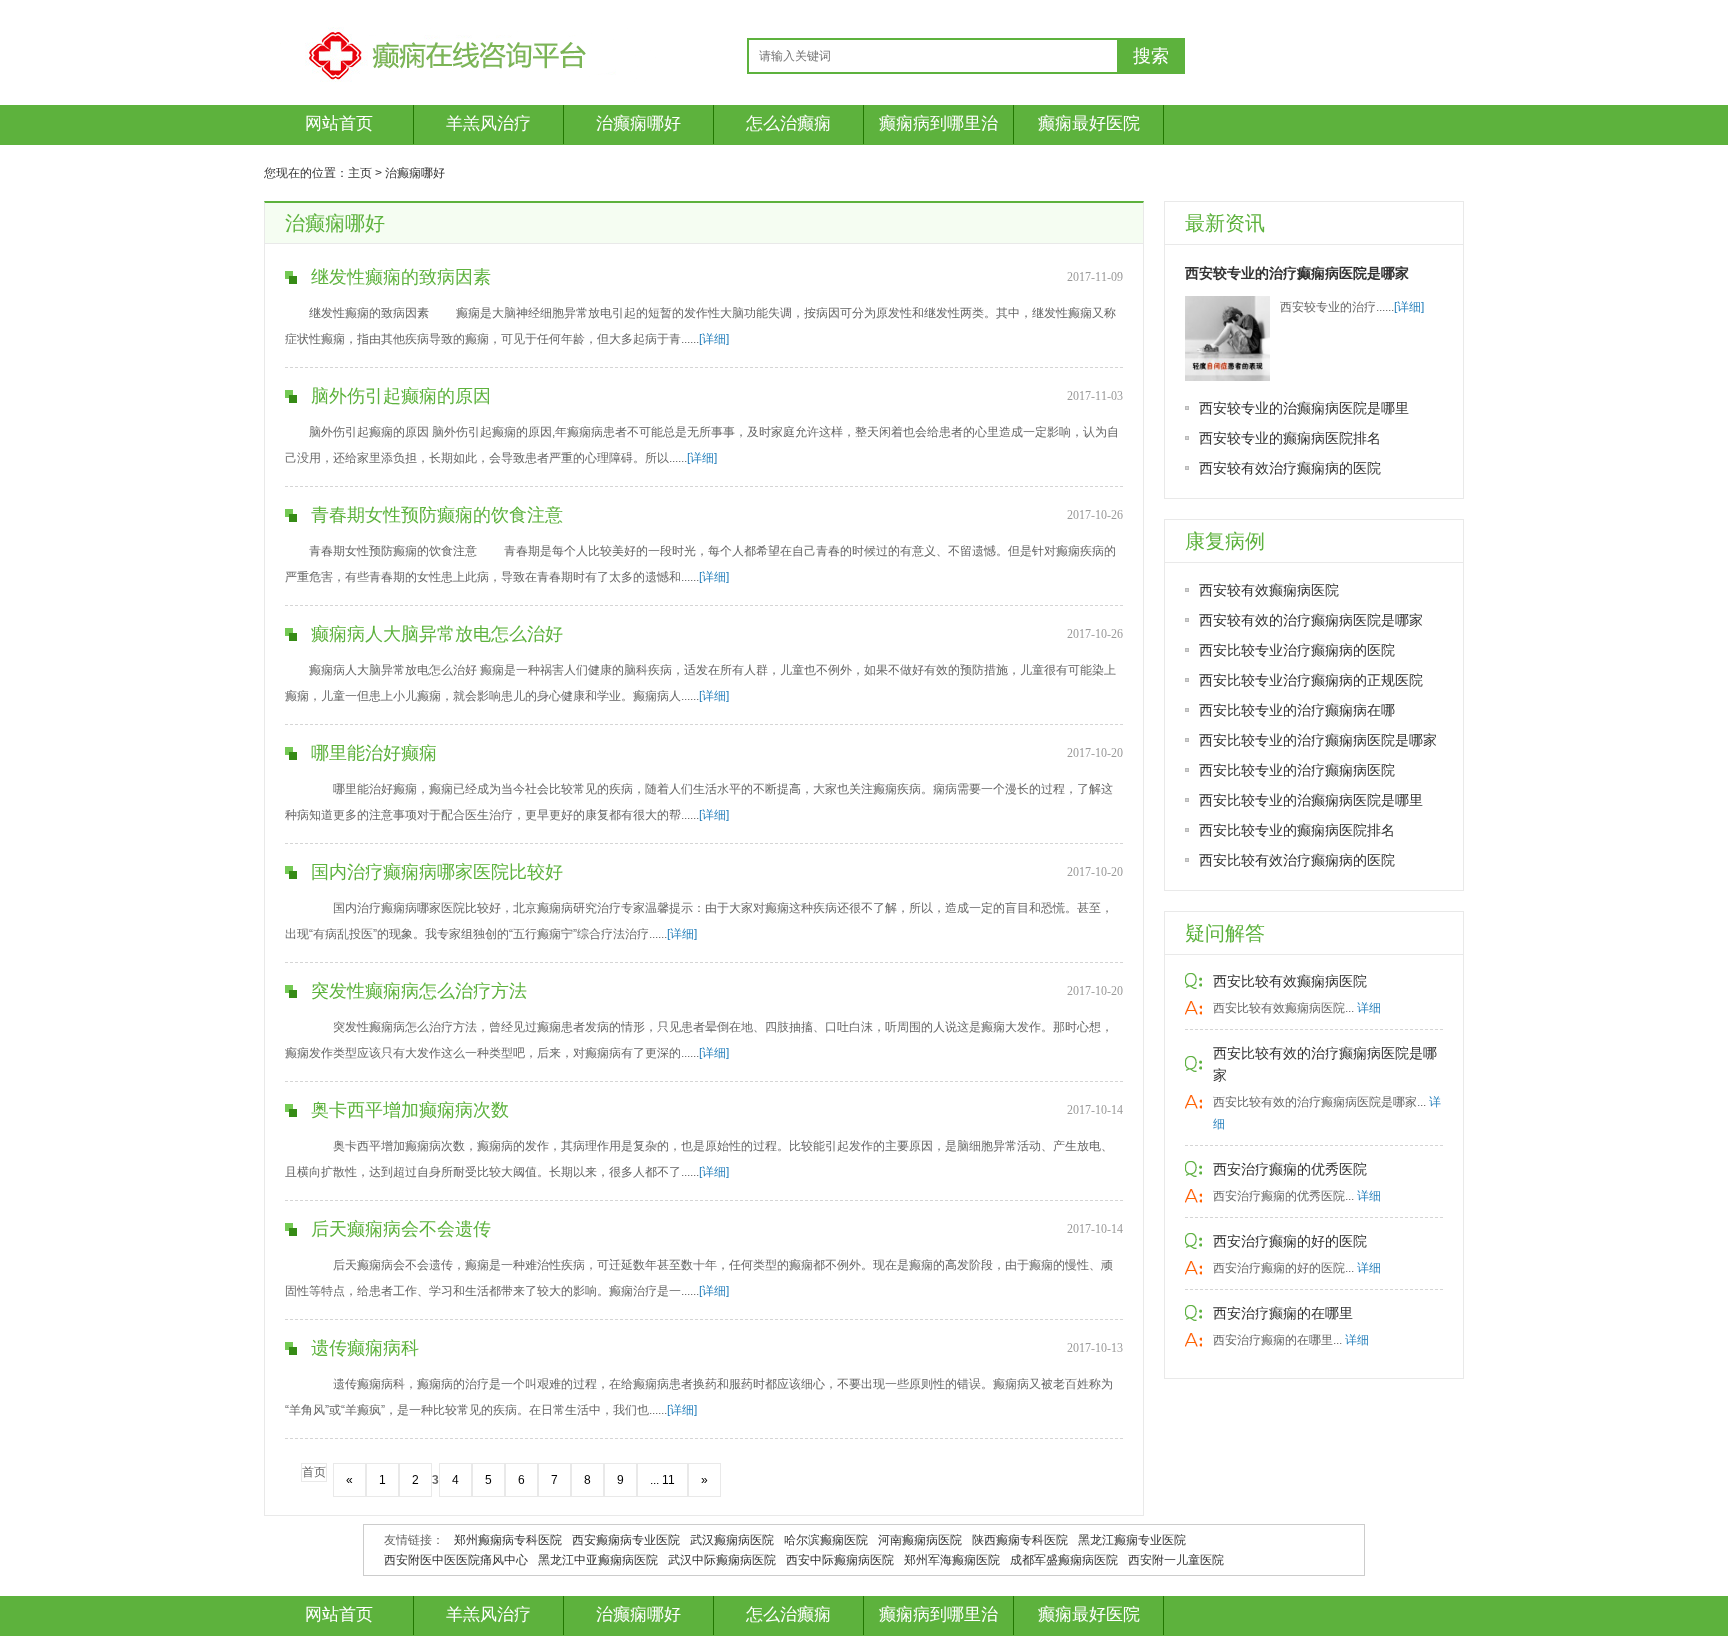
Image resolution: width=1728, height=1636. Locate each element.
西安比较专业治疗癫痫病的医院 (1297, 650)
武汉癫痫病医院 (732, 1540)
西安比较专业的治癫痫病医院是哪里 (1311, 800)
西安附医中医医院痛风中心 (456, 1560)
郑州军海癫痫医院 (952, 1560)
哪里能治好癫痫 (374, 753)
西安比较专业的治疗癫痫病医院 (1297, 770)
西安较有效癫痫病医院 (1269, 590)
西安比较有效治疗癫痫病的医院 (1297, 860)
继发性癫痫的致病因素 (401, 277)
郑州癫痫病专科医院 (508, 1540)
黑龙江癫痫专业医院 (1132, 1540)
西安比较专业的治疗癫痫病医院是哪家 (1318, 740)
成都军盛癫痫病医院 (1064, 1560)
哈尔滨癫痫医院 (826, 1540)
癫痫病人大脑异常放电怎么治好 (437, 634)
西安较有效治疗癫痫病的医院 (1290, 468)
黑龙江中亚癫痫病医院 (598, 1560)
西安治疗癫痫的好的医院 (1290, 1241)
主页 (360, 173)
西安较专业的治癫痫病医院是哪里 (1304, 408)
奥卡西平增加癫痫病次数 (410, 1110)
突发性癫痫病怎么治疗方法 (419, 991)
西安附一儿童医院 (1176, 1560)
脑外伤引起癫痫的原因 (401, 396)
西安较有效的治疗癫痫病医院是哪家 (1311, 620)
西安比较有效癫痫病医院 (1290, 981)
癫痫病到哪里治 (938, 123)
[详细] (714, 339)
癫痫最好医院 (1089, 123)
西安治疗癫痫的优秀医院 (1290, 1169)
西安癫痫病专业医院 (626, 1540)
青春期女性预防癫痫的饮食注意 (437, 515)
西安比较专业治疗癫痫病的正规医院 (1311, 680)
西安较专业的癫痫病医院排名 (1290, 438)
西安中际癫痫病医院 (840, 1560)
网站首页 (339, 123)
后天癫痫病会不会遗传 (401, 1229)
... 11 (662, 1480)
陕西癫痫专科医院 (1020, 1540)
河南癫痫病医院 (920, 1540)
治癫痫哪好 (638, 123)
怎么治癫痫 (788, 123)
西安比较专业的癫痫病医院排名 (1297, 830)
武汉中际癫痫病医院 (722, 1560)
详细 (1369, 1008)
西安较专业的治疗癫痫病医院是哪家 (1297, 273)
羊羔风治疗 (488, 123)
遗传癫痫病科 (365, 1348)
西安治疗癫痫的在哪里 (1283, 1313)
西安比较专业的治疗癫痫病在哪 (1297, 710)
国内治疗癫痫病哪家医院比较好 (437, 872)
